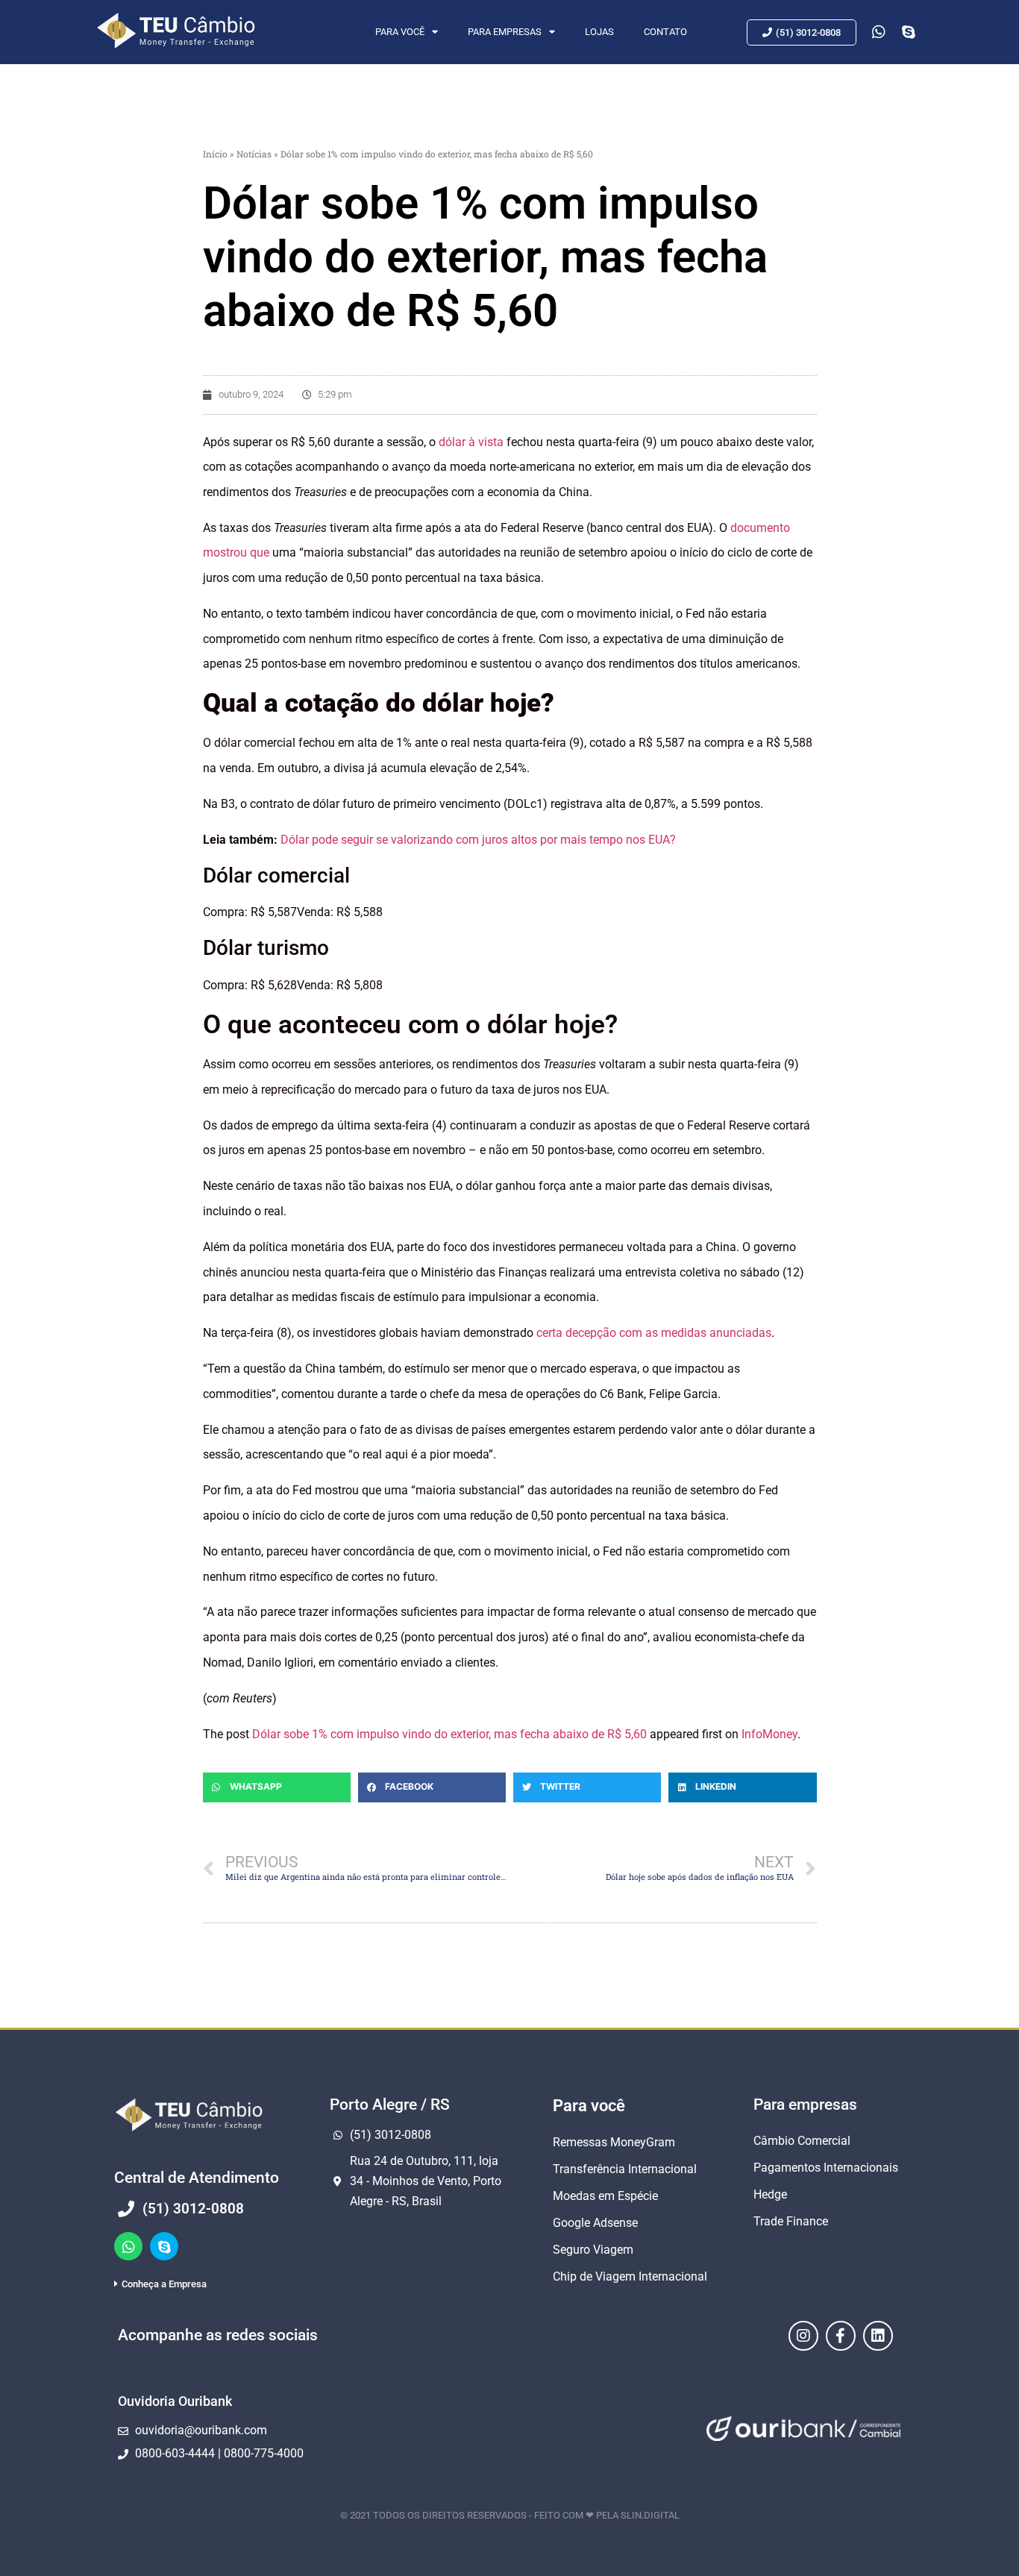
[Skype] (164, 2246)
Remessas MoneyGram (614, 2142)
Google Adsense (595, 2223)
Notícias (254, 154)
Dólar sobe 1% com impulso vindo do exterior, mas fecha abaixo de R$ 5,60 (449, 1734)
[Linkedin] (878, 2336)
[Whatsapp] (128, 2246)
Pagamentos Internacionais (826, 2168)
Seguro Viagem (593, 2250)
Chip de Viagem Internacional (630, 2276)
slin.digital (650, 2515)
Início (215, 154)
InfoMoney (769, 1734)
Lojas (599, 32)
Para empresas (505, 32)
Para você (400, 32)
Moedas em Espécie (605, 2196)
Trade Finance (791, 2221)
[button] (277, 1787)
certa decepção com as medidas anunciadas (654, 1333)
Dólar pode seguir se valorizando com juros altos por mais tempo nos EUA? (478, 840)
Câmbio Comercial (802, 2141)
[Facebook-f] (841, 2336)
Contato (665, 32)
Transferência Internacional (625, 2169)
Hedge (770, 2194)
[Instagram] (803, 2336)
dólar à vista (471, 442)
